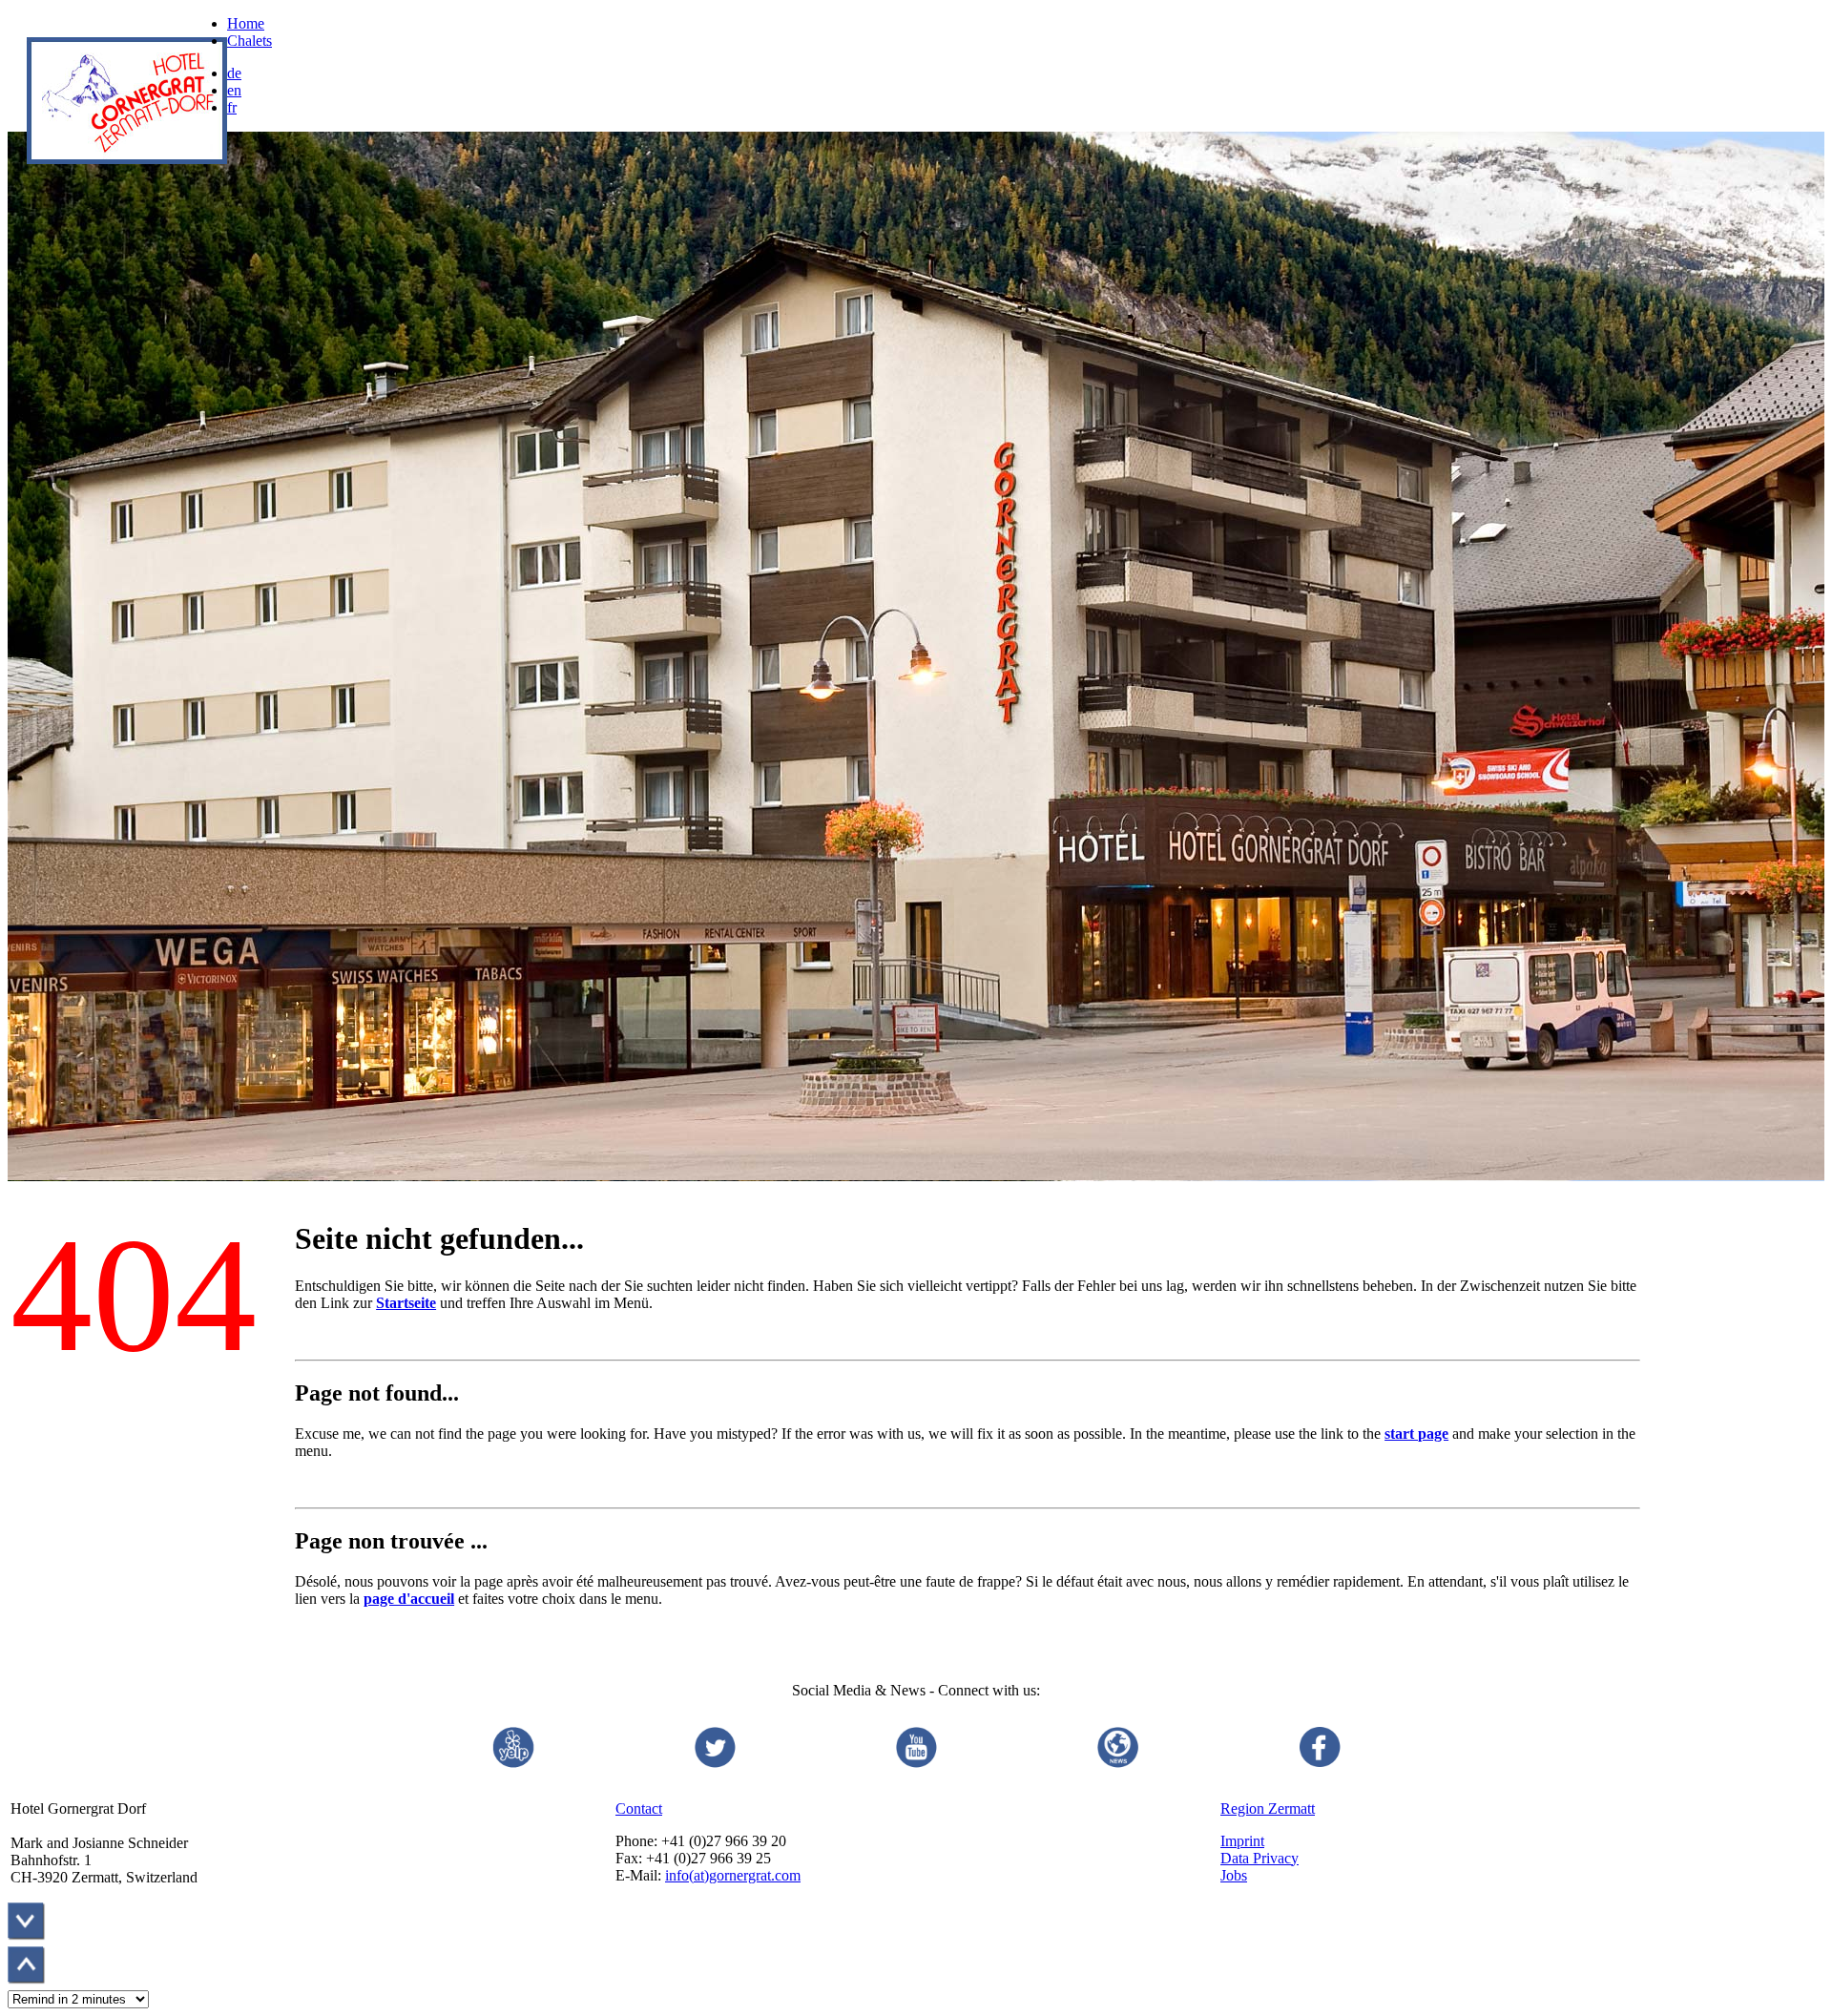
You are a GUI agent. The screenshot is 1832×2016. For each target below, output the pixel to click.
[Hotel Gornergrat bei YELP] (512, 1765)
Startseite (406, 1303)
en (234, 90)
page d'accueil (409, 1599)
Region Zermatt (1268, 1808)
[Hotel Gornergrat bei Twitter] (715, 1765)
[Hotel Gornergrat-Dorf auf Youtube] (916, 1765)
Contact (639, 1808)
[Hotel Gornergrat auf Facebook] (1320, 1765)
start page (1416, 1434)
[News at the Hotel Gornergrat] (1117, 1765)
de (234, 73)
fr (232, 107)
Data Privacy (1259, 1858)
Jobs (1234, 1875)
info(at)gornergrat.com (733, 1875)
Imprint (1242, 1841)
